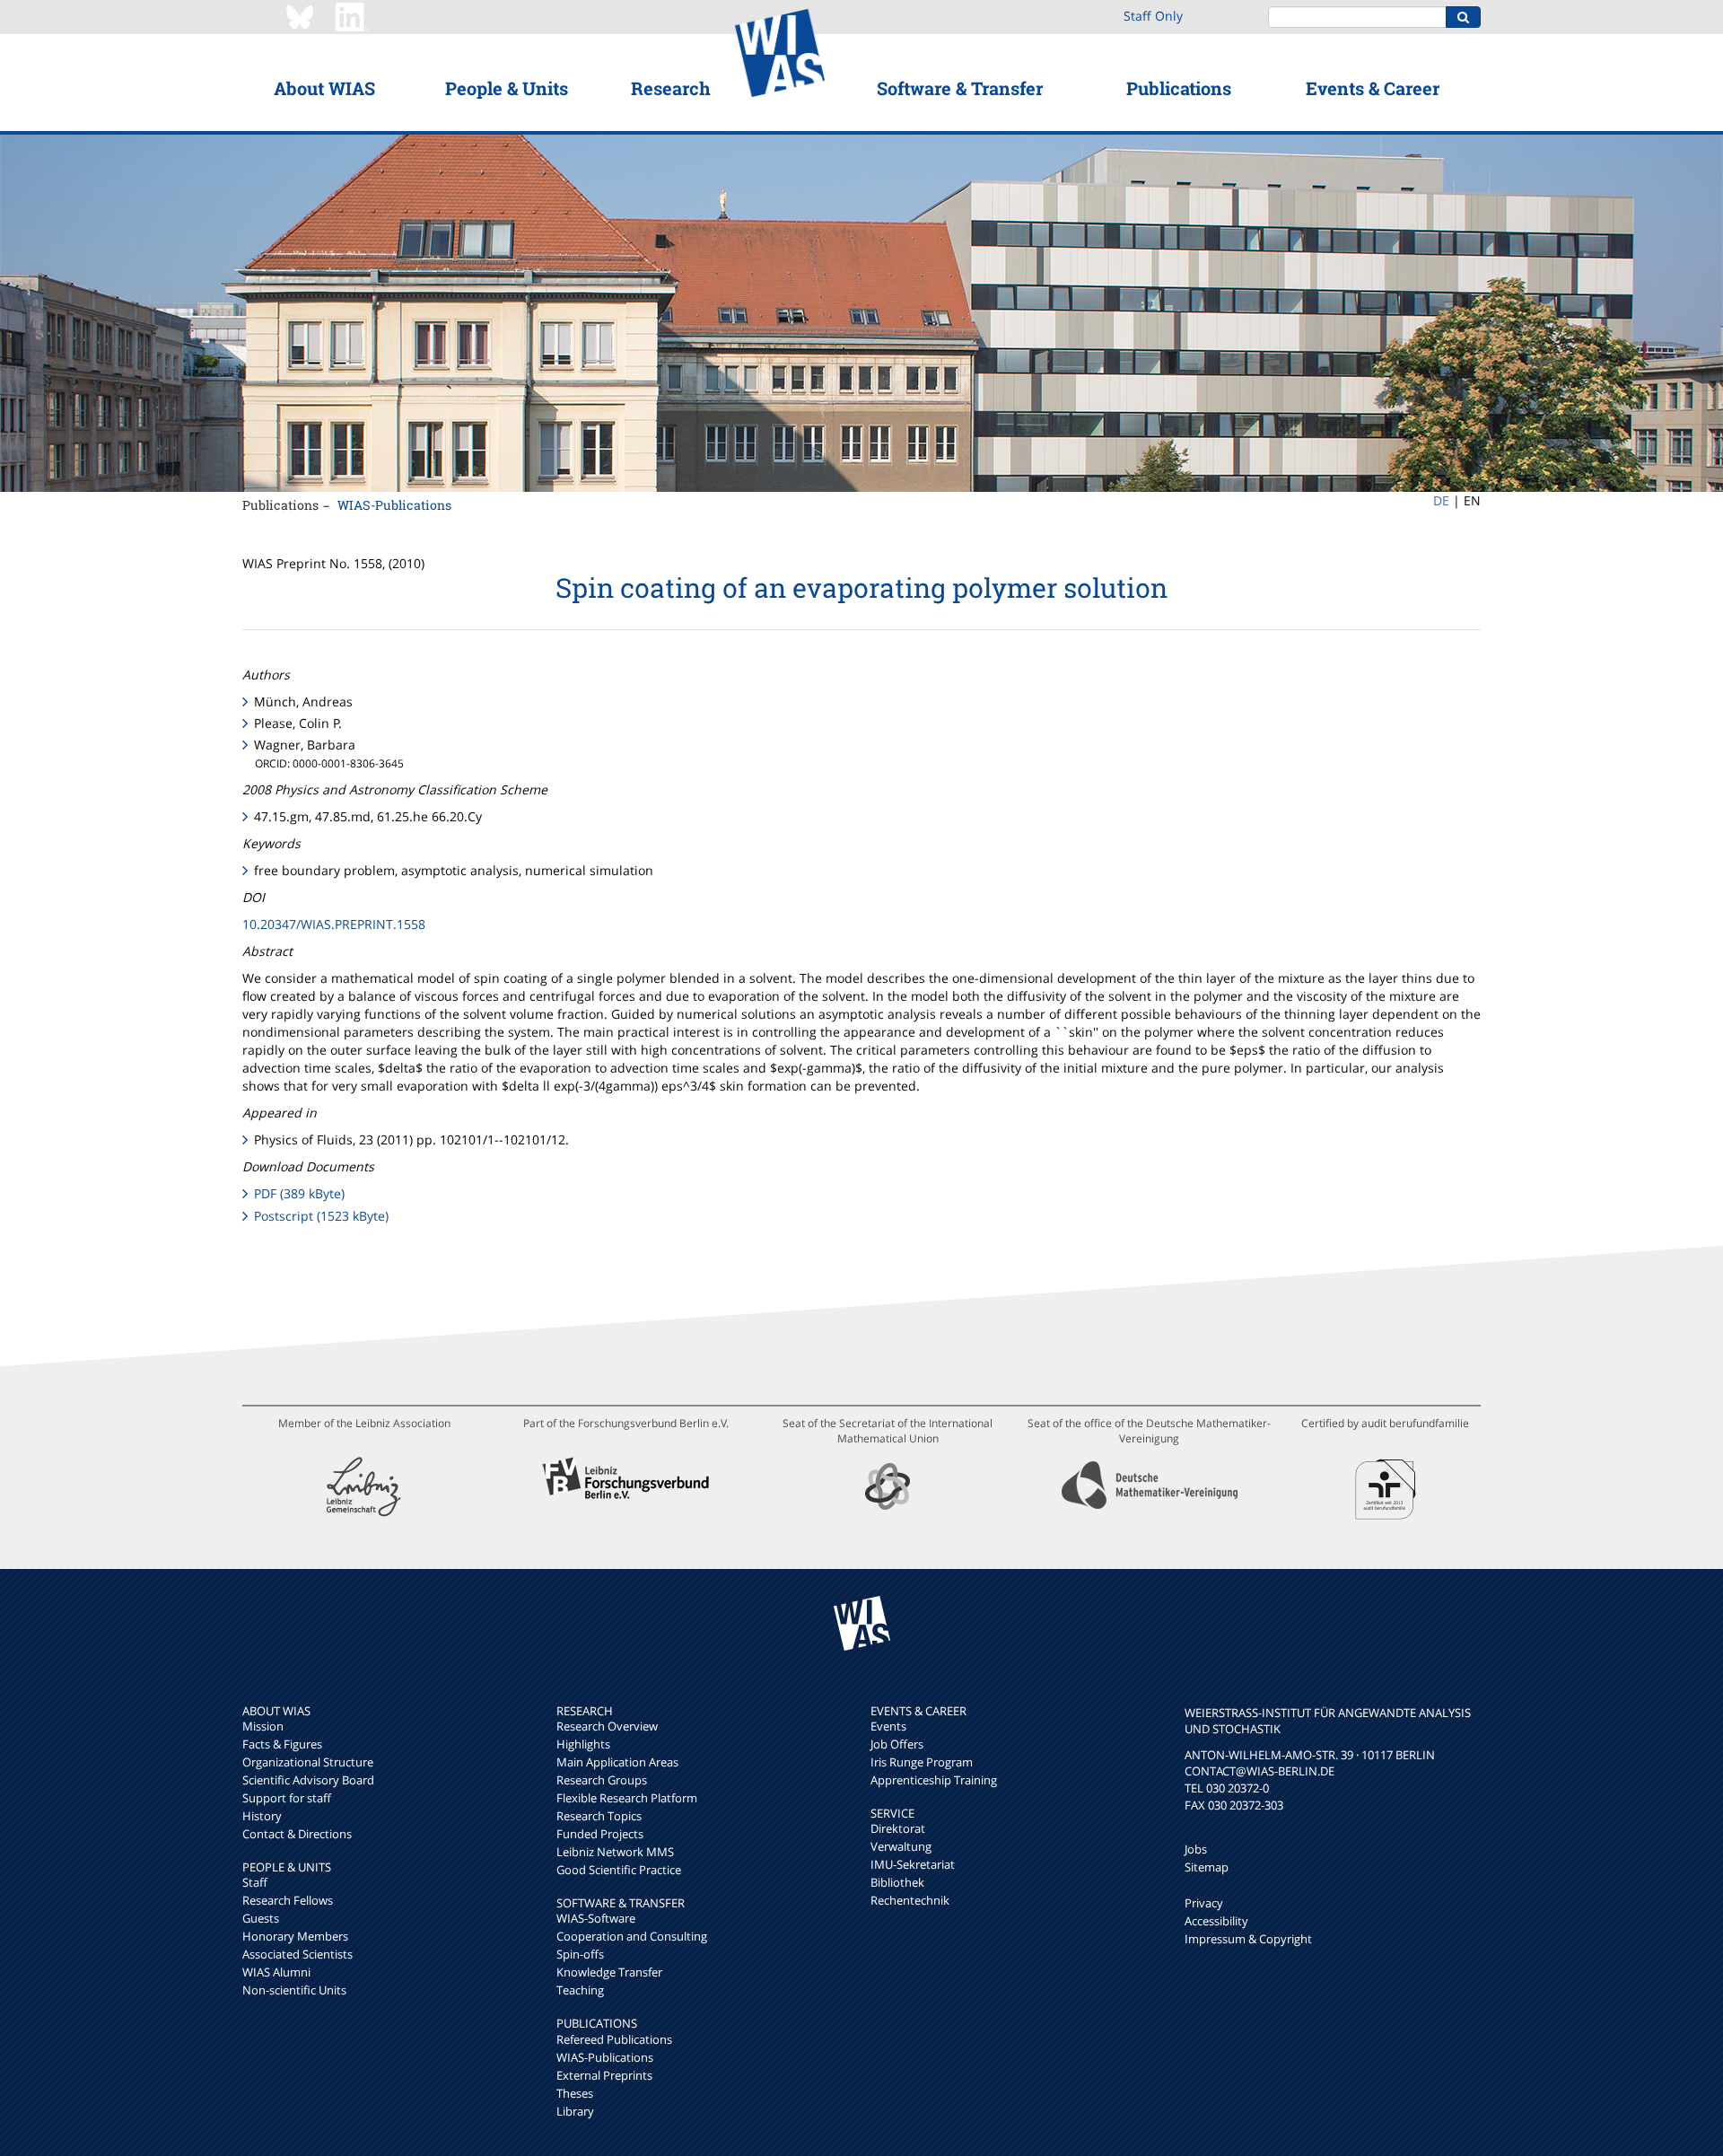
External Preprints (604, 2075)
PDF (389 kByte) (299, 1193)
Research (671, 88)
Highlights (583, 1744)
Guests (261, 1918)
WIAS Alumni (276, 1972)
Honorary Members (295, 1936)
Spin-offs (580, 1954)
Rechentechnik (910, 1900)
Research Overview (607, 1726)
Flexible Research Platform (627, 1798)
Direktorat (898, 1828)
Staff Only (1153, 16)
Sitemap (1207, 1867)
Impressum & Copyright (1248, 1939)
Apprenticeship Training (934, 1780)
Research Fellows (288, 1900)
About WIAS (324, 88)
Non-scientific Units (294, 1990)
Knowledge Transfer (609, 1972)
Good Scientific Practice (619, 1870)
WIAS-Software (596, 1918)
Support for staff (287, 1798)
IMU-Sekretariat (913, 1864)
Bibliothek (897, 1882)
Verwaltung (901, 1846)
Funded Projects (600, 1834)
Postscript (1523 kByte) (321, 1216)
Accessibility (1216, 1921)
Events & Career (1373, 88)
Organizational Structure (308, 1762)
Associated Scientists (297, 1954)
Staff (255, 1882)
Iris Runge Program (922, 1762)
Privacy (1204, 1903)
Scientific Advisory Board (308, 1780)
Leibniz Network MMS (615, 1852)
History (262, 1816)
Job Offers (897, 1744)
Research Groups (602, 1780)
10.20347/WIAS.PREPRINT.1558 (334, 924)
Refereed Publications (614, 2039)
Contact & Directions (297, 1834)
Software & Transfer (960, 88)
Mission (263, 1726)
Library (575, 2111)
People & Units (507, 88)
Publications (1179, 88)
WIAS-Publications (394, 505)
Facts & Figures (282, 1744)
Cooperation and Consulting (632, 1936)
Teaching (580, 1990)
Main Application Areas (617, 1762)
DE (1441, 500)
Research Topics (599, 1816)
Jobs (1196, 1849)
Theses (575, 2093)
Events (888, 1726)
